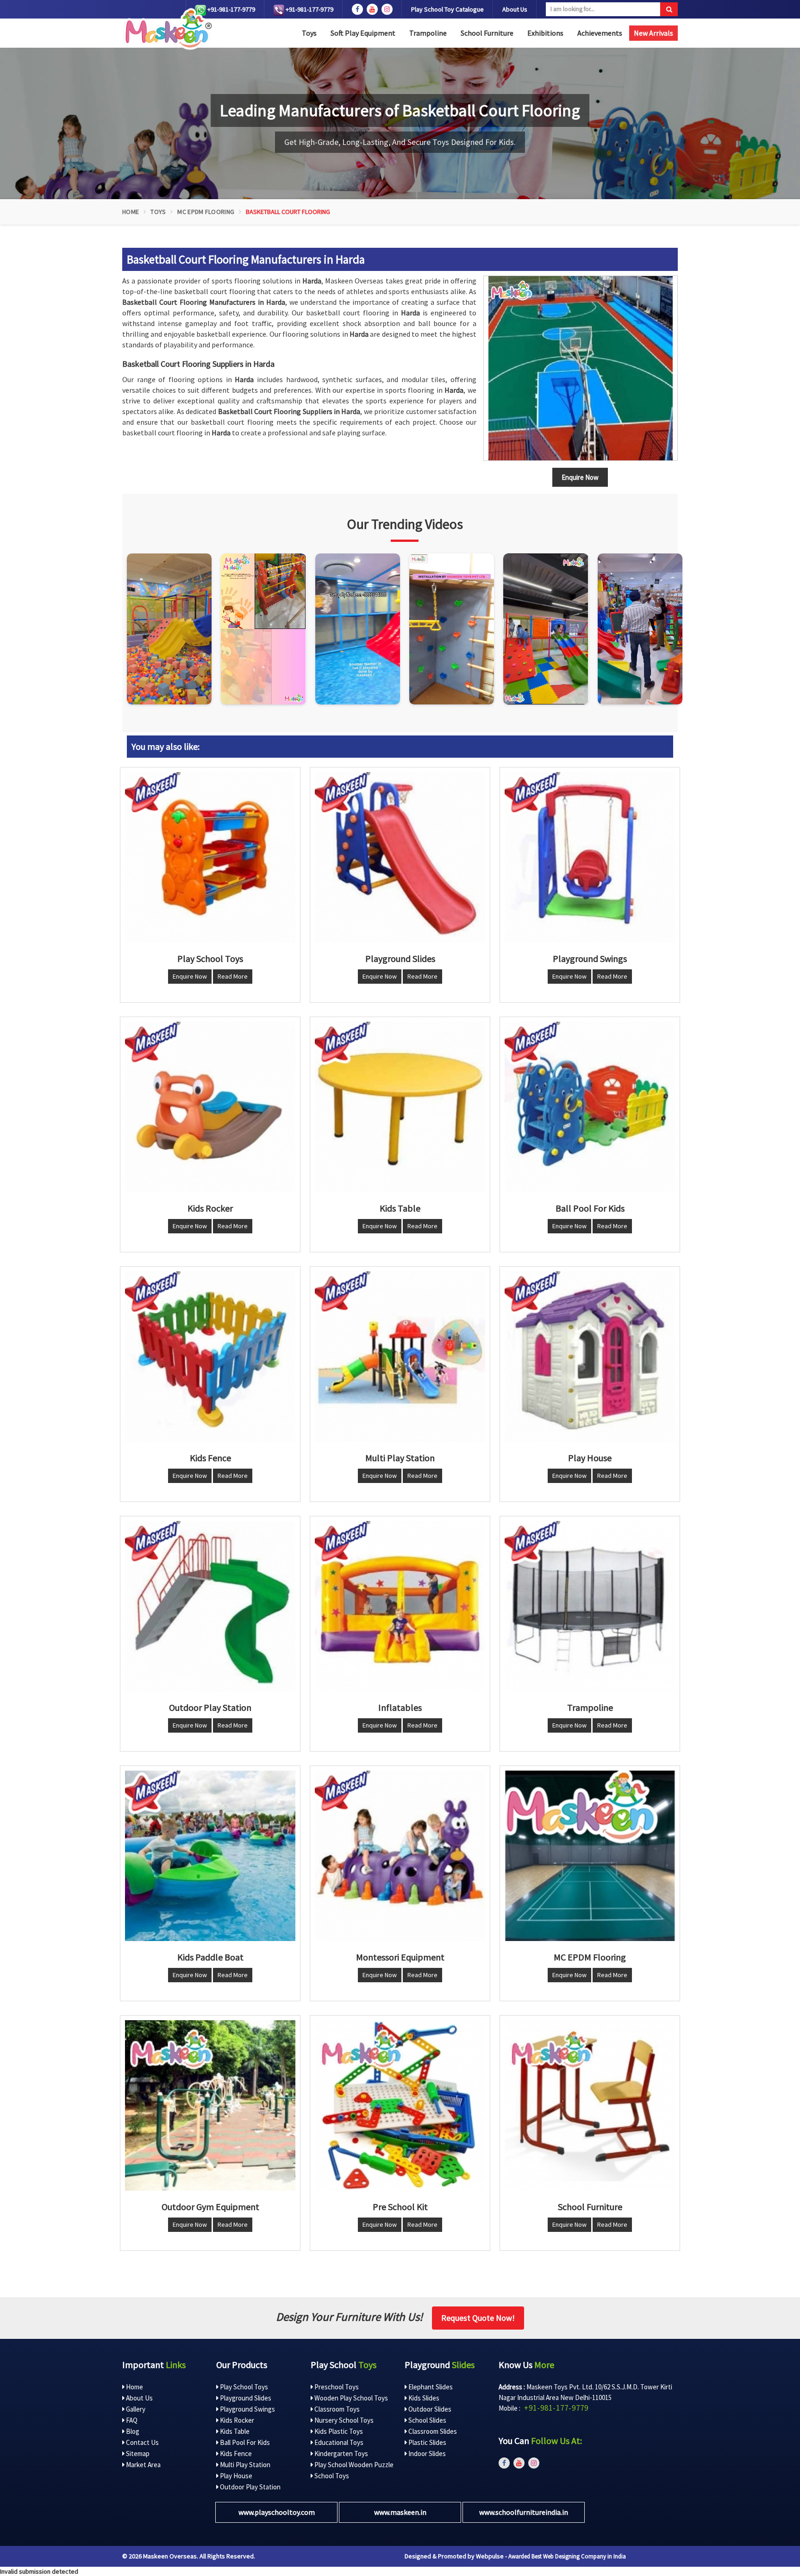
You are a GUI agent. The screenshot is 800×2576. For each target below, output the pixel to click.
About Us (515, 9)
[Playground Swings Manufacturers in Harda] (590, 857)
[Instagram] (169, 629)
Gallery (135, 2409)
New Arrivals (653, 33)
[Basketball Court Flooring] (581, 368)
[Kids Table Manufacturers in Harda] (400, 1107)
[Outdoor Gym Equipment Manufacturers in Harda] (210, 2105)
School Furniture (487, 33)
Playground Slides (245, 2398)
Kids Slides (423, 2398)
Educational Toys (338, 2442)
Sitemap (137, 2453)
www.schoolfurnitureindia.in (524, 2512)
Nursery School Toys (343, 2420)
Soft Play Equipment (363, 33)
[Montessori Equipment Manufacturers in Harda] (400, 1856)
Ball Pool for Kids (244, 2442)
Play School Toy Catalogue (447, 9)
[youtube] (372, 9)
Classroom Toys (336, 2409)
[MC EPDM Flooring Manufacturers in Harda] (590, 1856)
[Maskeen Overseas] (167, 29)
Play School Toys (243, 2387)
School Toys (331, 2476)
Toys (309, 33)
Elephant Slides (430, 2387)
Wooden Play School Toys (350, 2398)
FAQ (131, 2420)
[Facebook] (357, 9)
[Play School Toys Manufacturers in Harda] (210, 857)
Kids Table (234, 2431)
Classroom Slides (432, 2431)
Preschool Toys (336, 2387)
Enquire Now (190, 976)
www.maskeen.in (400, 2512)
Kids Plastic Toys (338, 2431)
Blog (132, 2431)
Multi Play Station (244, 2465)
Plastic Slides (427, 2442)
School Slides (427, 2420)
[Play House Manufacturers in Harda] (590, 1357)
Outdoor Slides (429, 2409)
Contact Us (142, 2442)
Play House (235, 2476)
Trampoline (428, 33)
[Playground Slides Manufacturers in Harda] (400, 857)
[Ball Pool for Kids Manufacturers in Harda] (590, 1107)
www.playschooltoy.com (277, 2512)
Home (131, 212)
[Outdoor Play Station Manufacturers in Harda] (210, 1606)
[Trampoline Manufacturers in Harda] (590, 1606)
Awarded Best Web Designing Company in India (567, 2556)
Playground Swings (247, 2409)
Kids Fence (235, 2453)
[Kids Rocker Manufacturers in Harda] (210, 1107)
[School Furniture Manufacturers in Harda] (590, 2105)
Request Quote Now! (478, 2318)
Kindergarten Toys (341, 2453)
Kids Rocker (236, 2420)
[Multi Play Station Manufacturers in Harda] (400, 1357)
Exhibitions (545, 33)
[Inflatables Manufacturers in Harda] (400, 1606)
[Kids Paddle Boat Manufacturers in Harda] (210, 1856)
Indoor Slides (426, 2453)
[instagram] (387, 9)
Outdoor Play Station (250, 2487)
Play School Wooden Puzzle (353, 2465)
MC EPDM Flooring (206, 212)
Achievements (600, 33)
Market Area (143, 2465)
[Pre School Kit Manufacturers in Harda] (400, 2105)
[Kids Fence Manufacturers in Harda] (210, 1357)
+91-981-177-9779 (231, 9)
